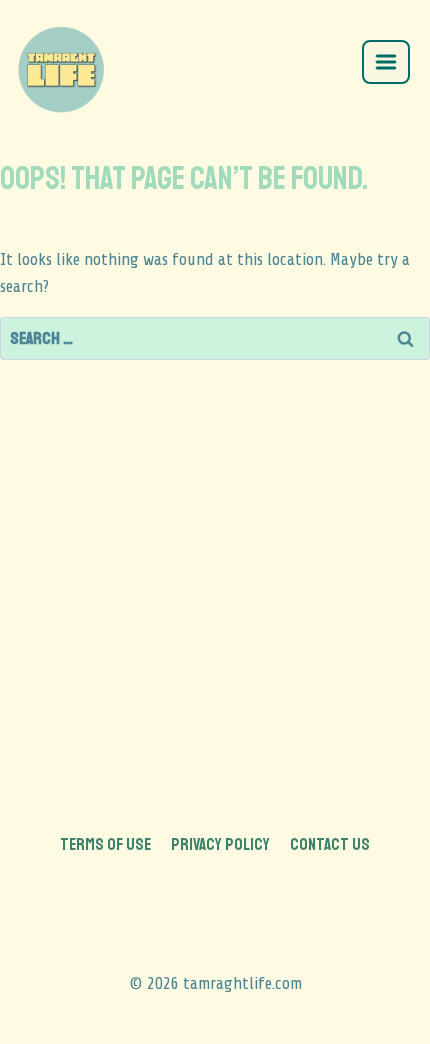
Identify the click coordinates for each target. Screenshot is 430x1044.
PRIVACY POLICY (220, 844)
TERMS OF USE (105, 844)
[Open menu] (386, 62)
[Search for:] (215, 338)
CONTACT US (330, 844)
